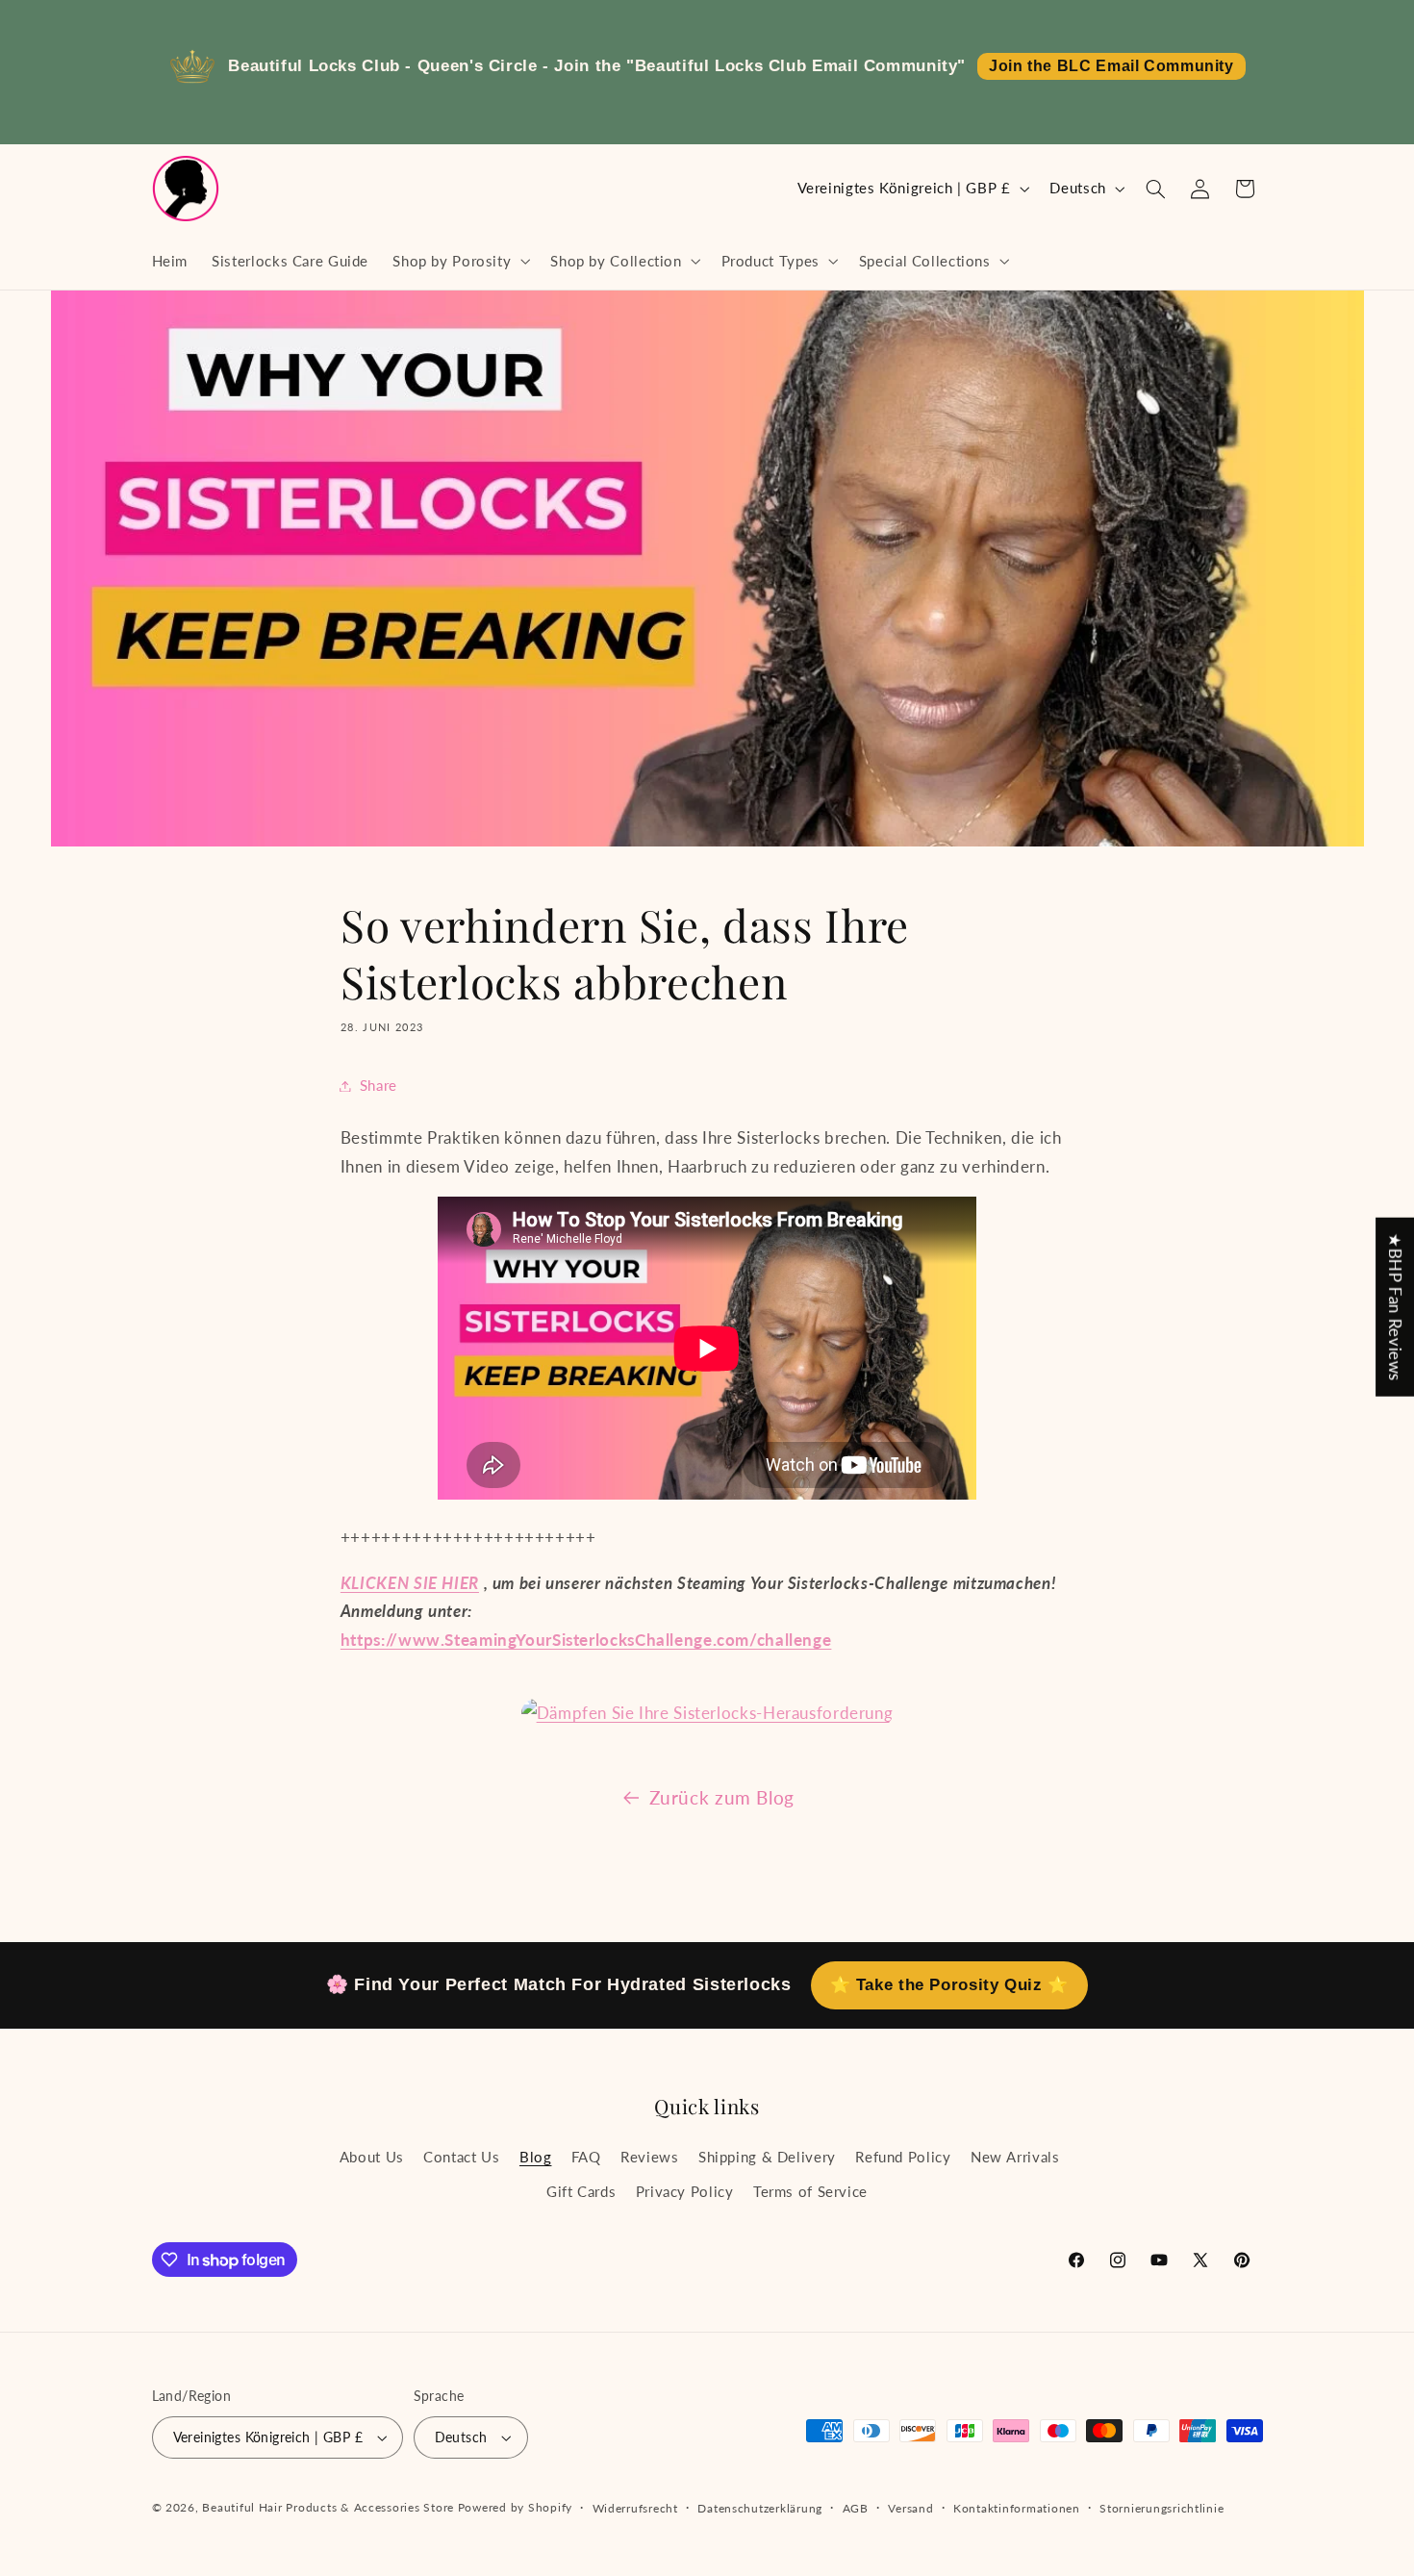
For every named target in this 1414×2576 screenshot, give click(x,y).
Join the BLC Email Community (1111, 66)
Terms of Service (810, 2191)
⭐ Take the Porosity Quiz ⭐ (949, 1985)
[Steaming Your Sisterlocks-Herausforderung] (707, 1713)
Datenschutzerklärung (760, 2508)
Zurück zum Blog (722, 1797)
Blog (536, 2156)
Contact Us (461, 2156)
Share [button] (379, 1085)
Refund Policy (903, 2156)
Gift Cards (581, 2191)
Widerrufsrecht (635, 2508)
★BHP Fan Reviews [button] (1395, 1307)
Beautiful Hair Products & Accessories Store (328, 2507)
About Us (372, 2156)
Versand (910, 2508)
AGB (856, 2508)
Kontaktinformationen (1017, 2508)
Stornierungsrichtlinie (1161, 2508)
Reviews (649, 2156)
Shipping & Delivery (767, 2156)
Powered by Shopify (515, 2507)
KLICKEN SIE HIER (410, 1583)
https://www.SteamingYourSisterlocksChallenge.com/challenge (586, 1640)
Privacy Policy (685, 2191)
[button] (460, 261)
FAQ (586, 2156)
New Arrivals (1015, 2156)
